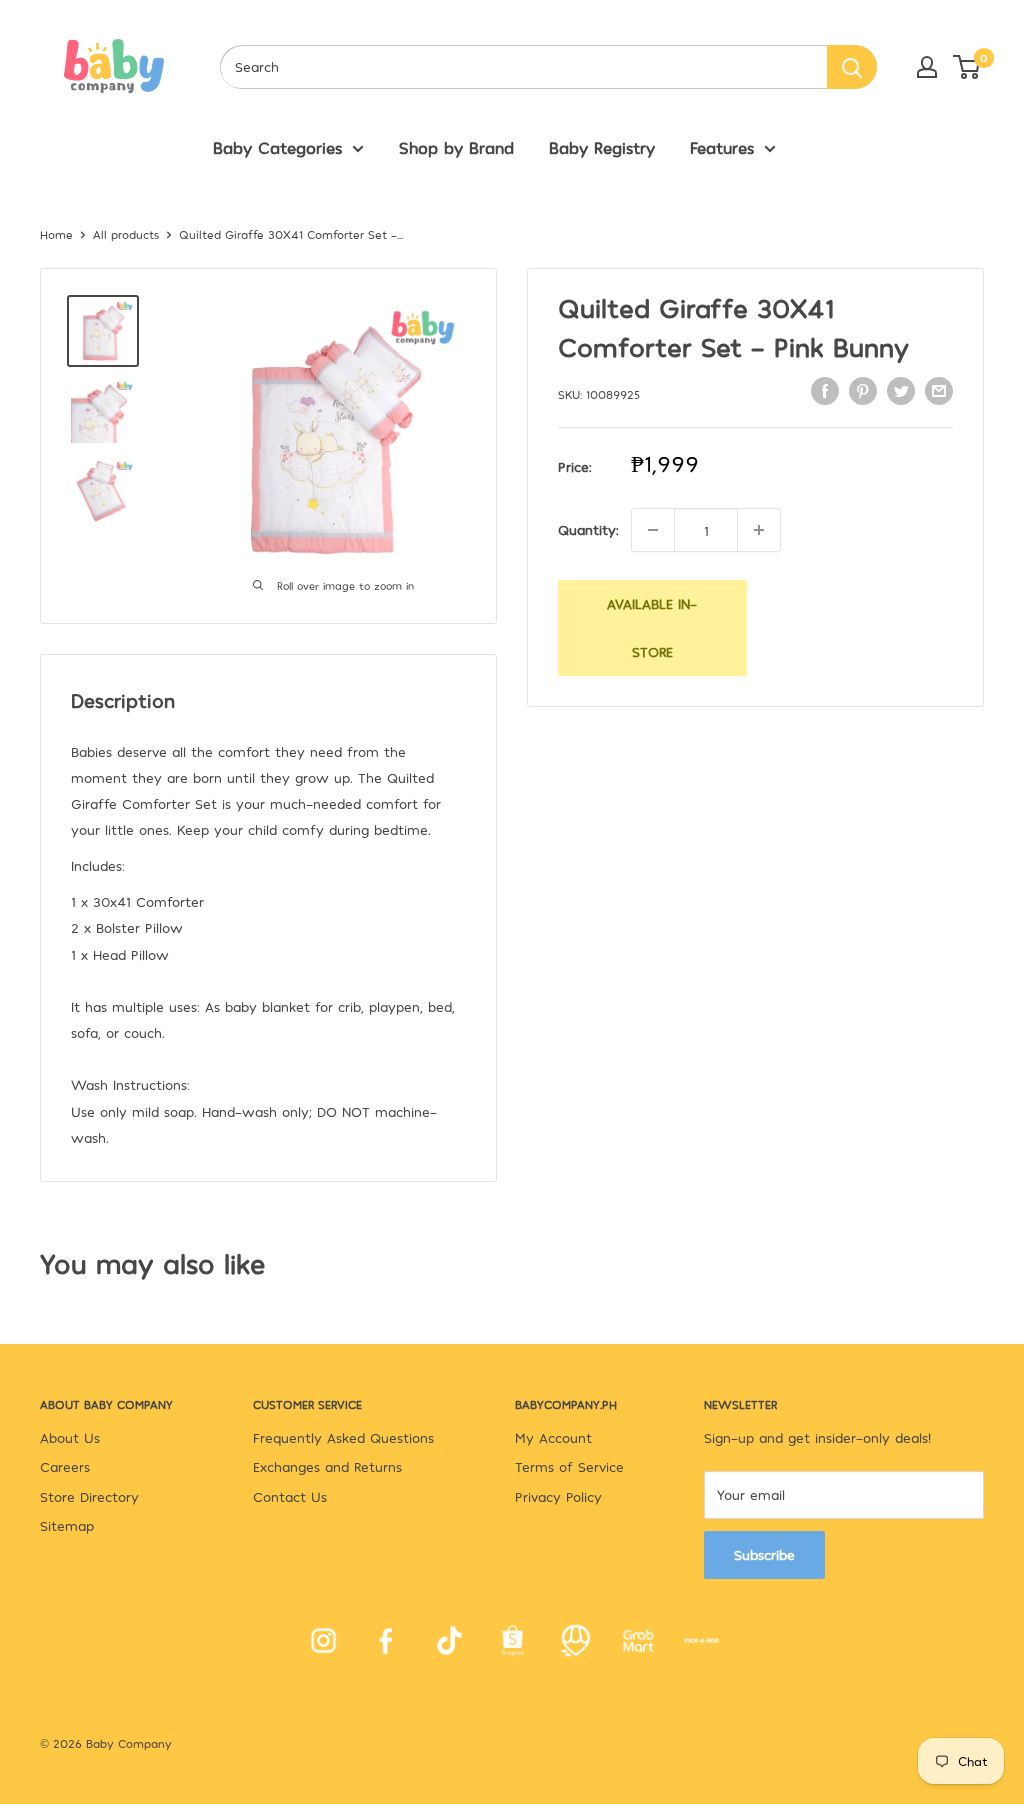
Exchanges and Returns (327, 1466)
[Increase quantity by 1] (759, 530)
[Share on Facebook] (825, 390)
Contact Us (290, 1496)
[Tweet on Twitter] (901, 390)
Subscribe (764, 1554)
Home (56, 234)
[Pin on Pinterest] (863, 390)
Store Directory (89, 1496)
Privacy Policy (558, 1496)
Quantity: (588, 529)
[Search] (852, 67)
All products (126, 234)
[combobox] (523, 67)
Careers (65, 1466)
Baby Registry (602, 147)
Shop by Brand (456, 147)
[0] (967, 67)
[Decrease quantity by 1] (653, 530)
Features (722, 147)
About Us (70, 1437)
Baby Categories (277, 147)
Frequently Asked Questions (343, 1437)
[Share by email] (939, 390)
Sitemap (67, 1525)
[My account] (927, 67)
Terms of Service (569, 1466)
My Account (553, 1437)
